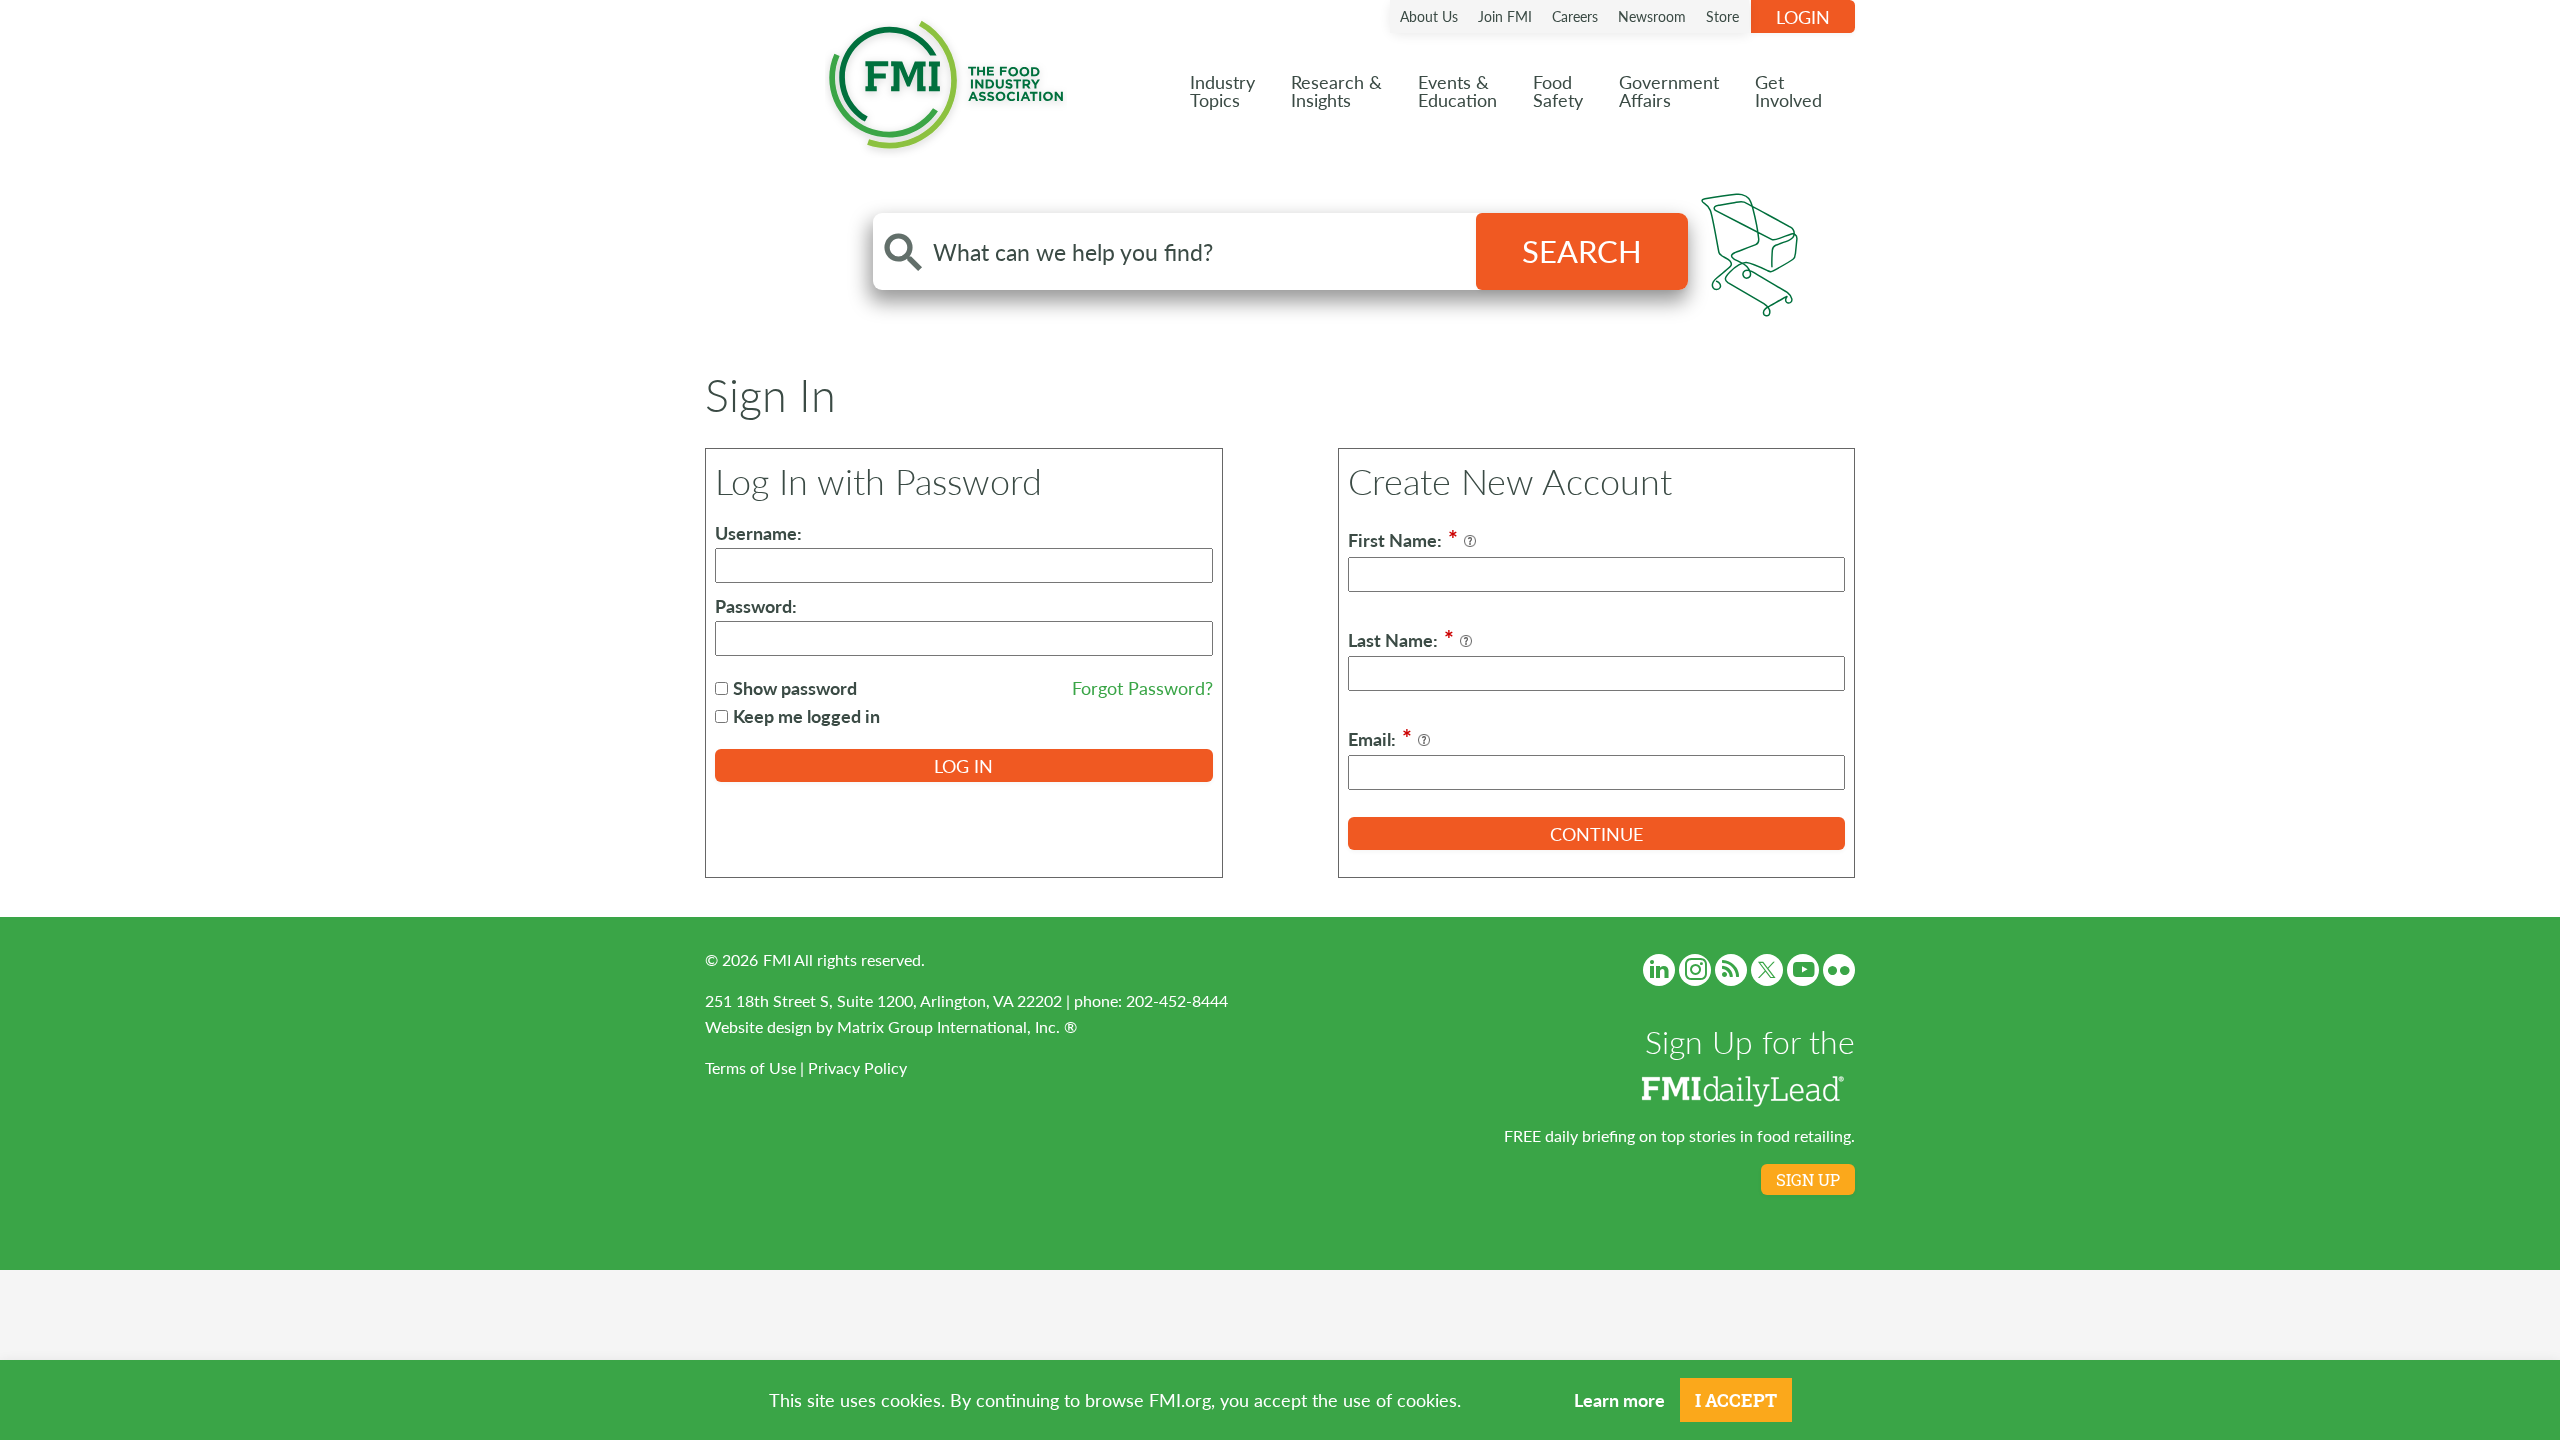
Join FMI (1505, 16)
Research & (1336, 90)
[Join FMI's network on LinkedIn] (1659, 970)
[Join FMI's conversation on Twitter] (1767, 970)
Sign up (1808, 1180)
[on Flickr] (1839, 970)
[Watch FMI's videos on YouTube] (1803, 970)
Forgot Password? (1142, 687)
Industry (1222, 90)
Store (1722, 16)
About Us (1429, 16)
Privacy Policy (857, 1067)
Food (1558, 90)
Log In (963, 765)
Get (1788, 90)
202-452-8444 (1177, 1000)
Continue (1596, 833)
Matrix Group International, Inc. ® (957, 1026)
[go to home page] (946, 80)
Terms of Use (750, 1067)
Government (1669, 90)
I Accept (1736, 1400)
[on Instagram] (1695, 970)
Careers (1575, 16)
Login (1803, 16)
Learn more (1619, 1399)
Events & (1457, 90)
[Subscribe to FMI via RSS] (1731, 970)
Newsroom (1652, 16)
